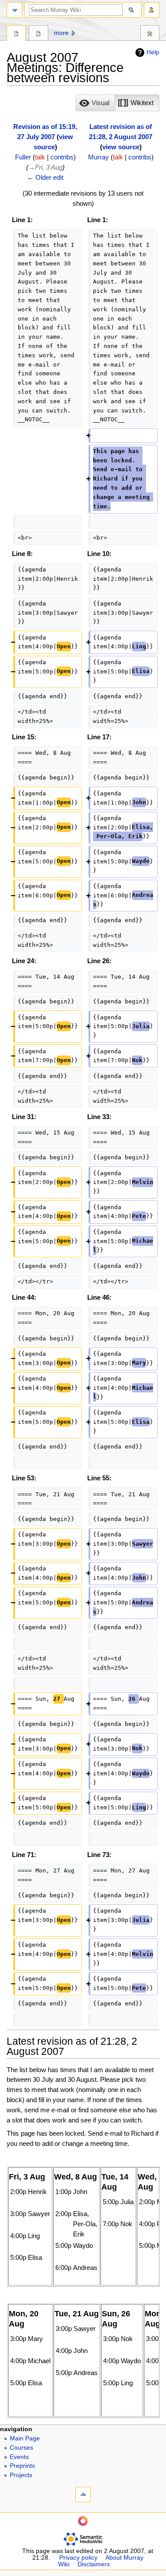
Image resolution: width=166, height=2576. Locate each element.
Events (19, 2457)
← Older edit (45, 177)
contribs (62, 157)
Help (153, 52)
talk (40, 157)
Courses (21, 2448)
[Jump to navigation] (14, 10)
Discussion (38, 34)
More (61, 33)
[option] (95, 103)
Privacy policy (78, 2558)
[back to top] (83, 2495)
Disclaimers (94, 2564)
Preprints (22, 2466)
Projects (21, 2475)
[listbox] (118, 103)
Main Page (25, 2438)
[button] (95, 103)
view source (121, 147)
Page (16, 34)
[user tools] (152, 10)
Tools (150, 34)
